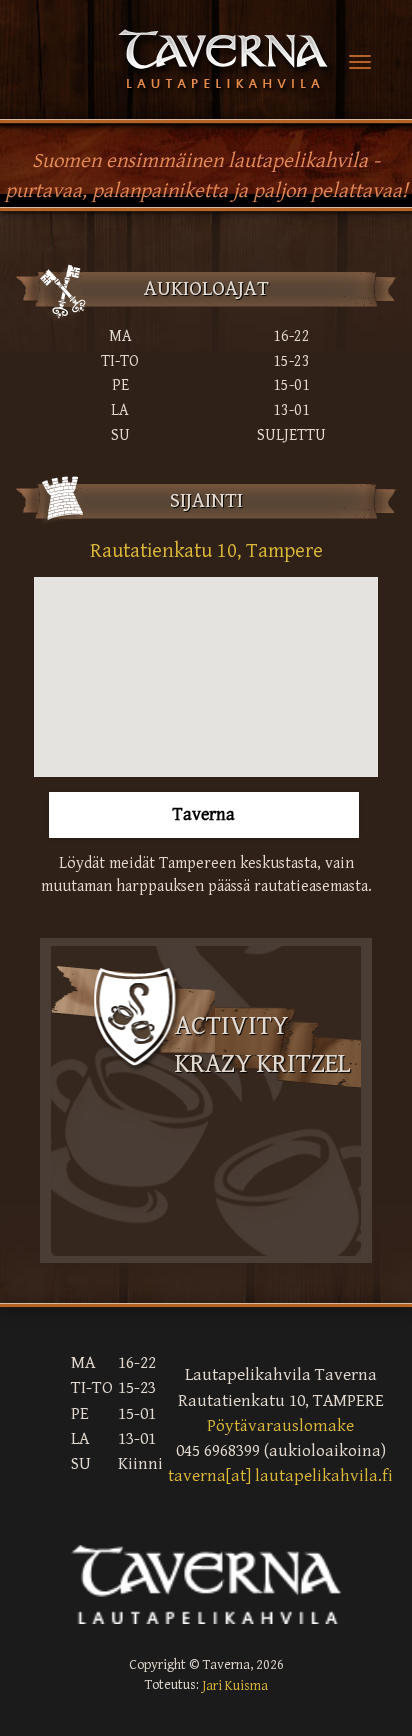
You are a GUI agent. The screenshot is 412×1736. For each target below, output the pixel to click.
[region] (206, 677)
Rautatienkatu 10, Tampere (206, 551)
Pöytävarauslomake (280, 1426)
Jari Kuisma (235, 1686)
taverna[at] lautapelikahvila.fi (280, 1477)
